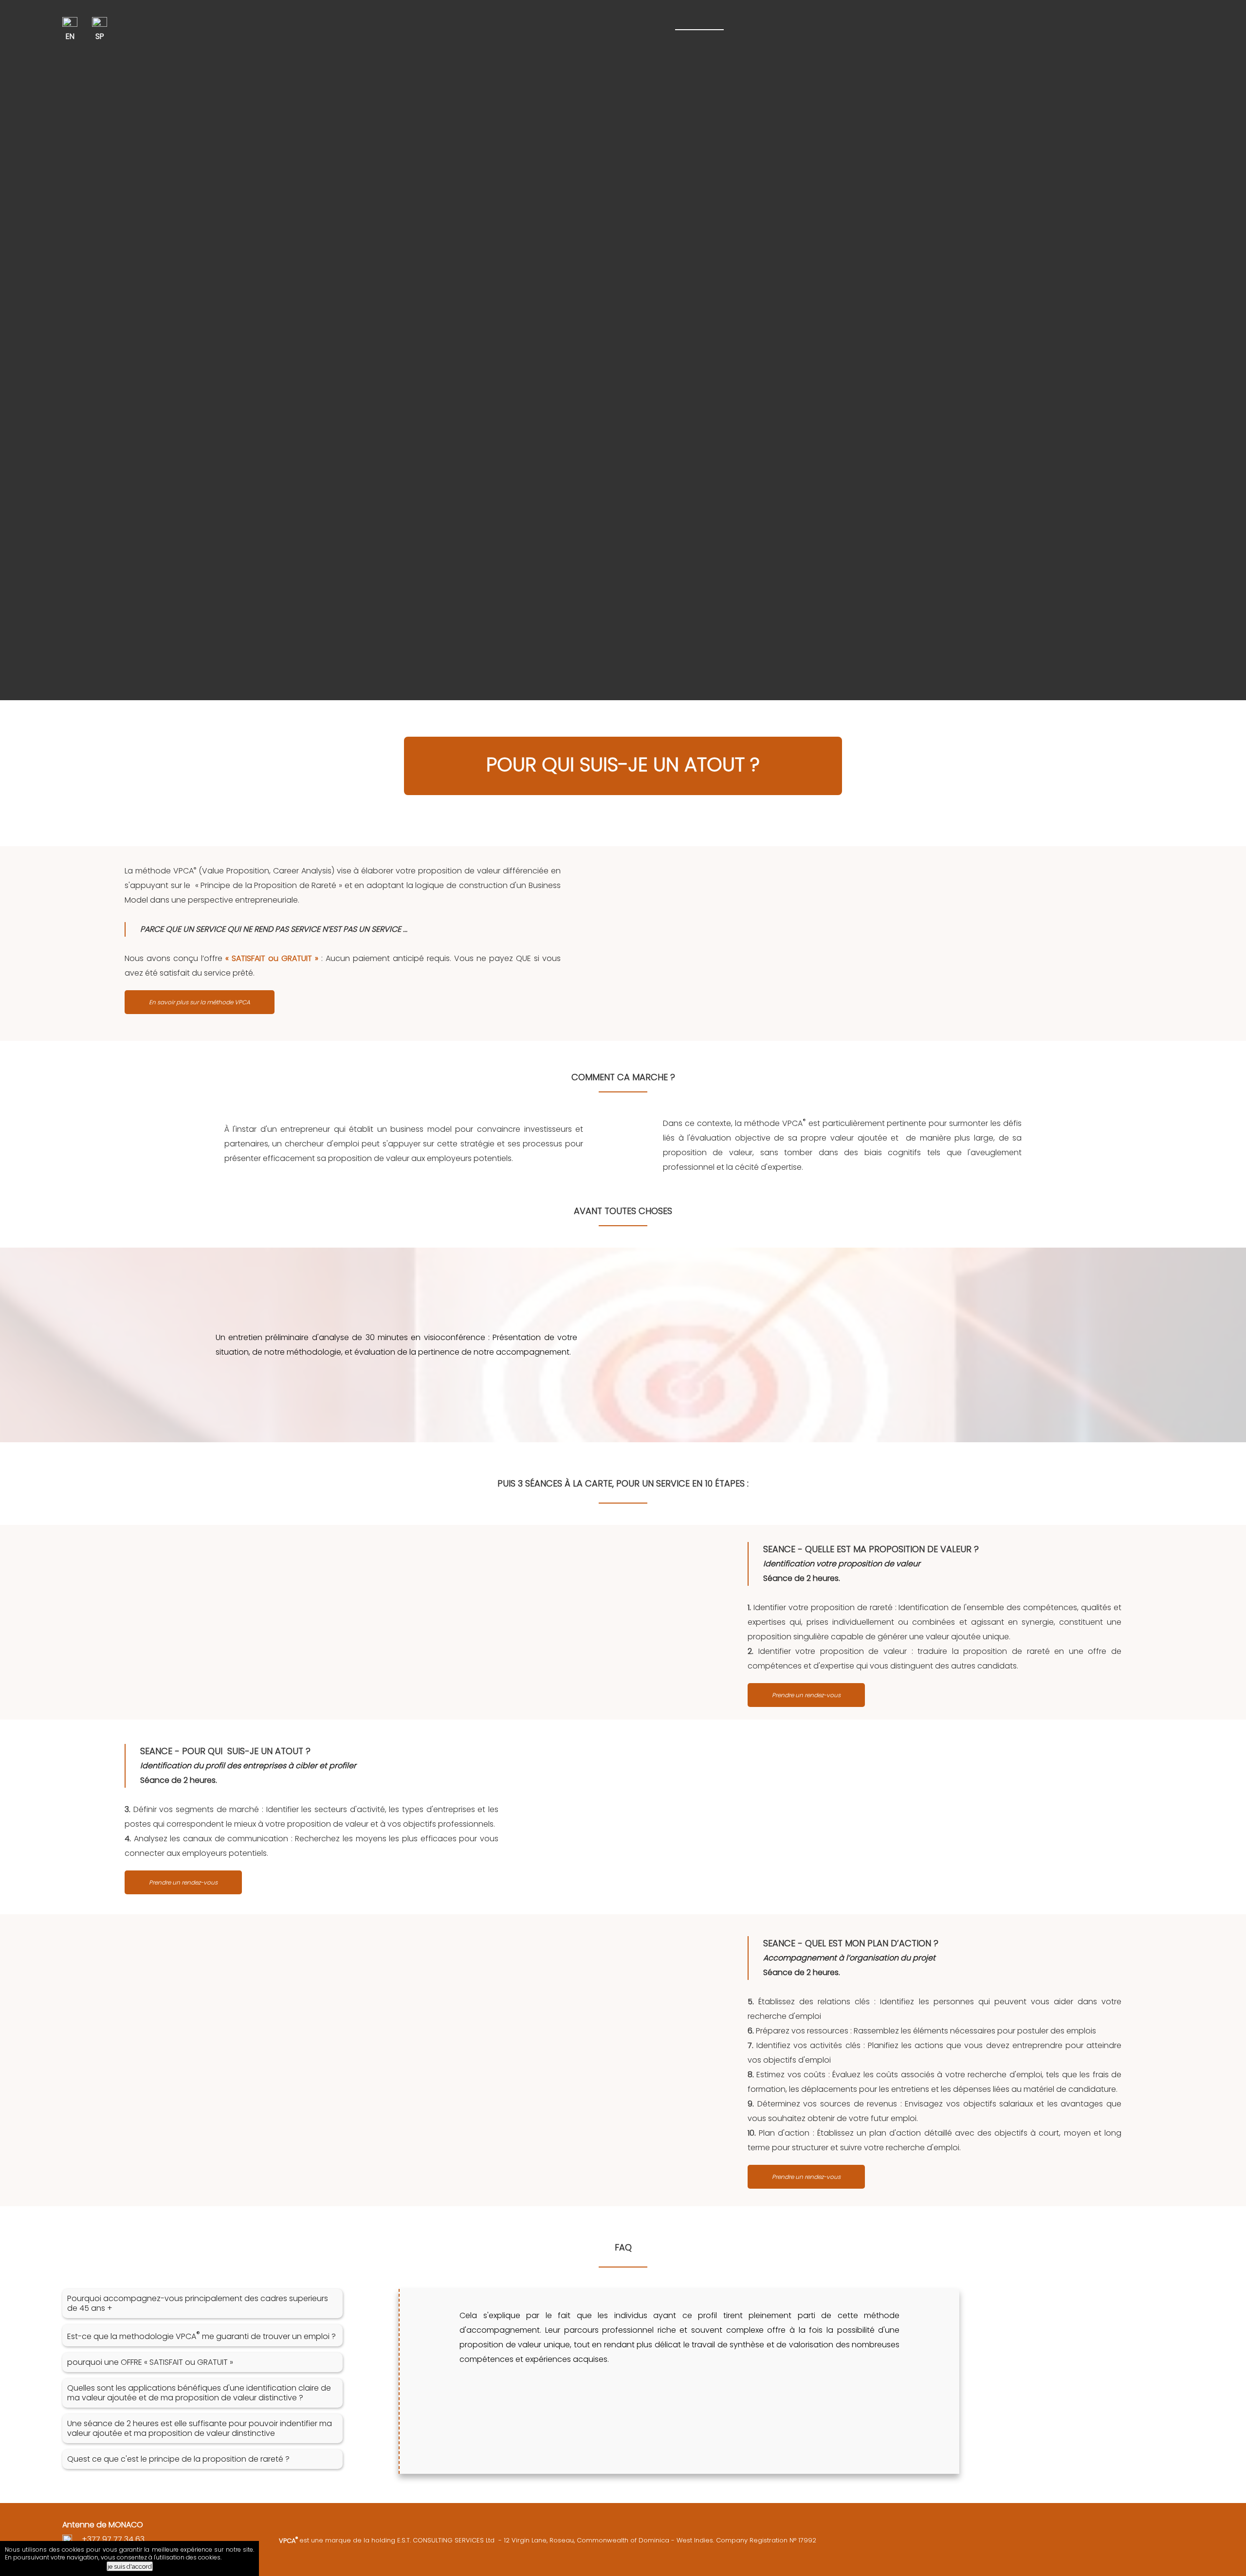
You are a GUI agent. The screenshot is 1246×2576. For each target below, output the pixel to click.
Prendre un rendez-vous (806, 1695)
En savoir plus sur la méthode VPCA (200, 1002)
